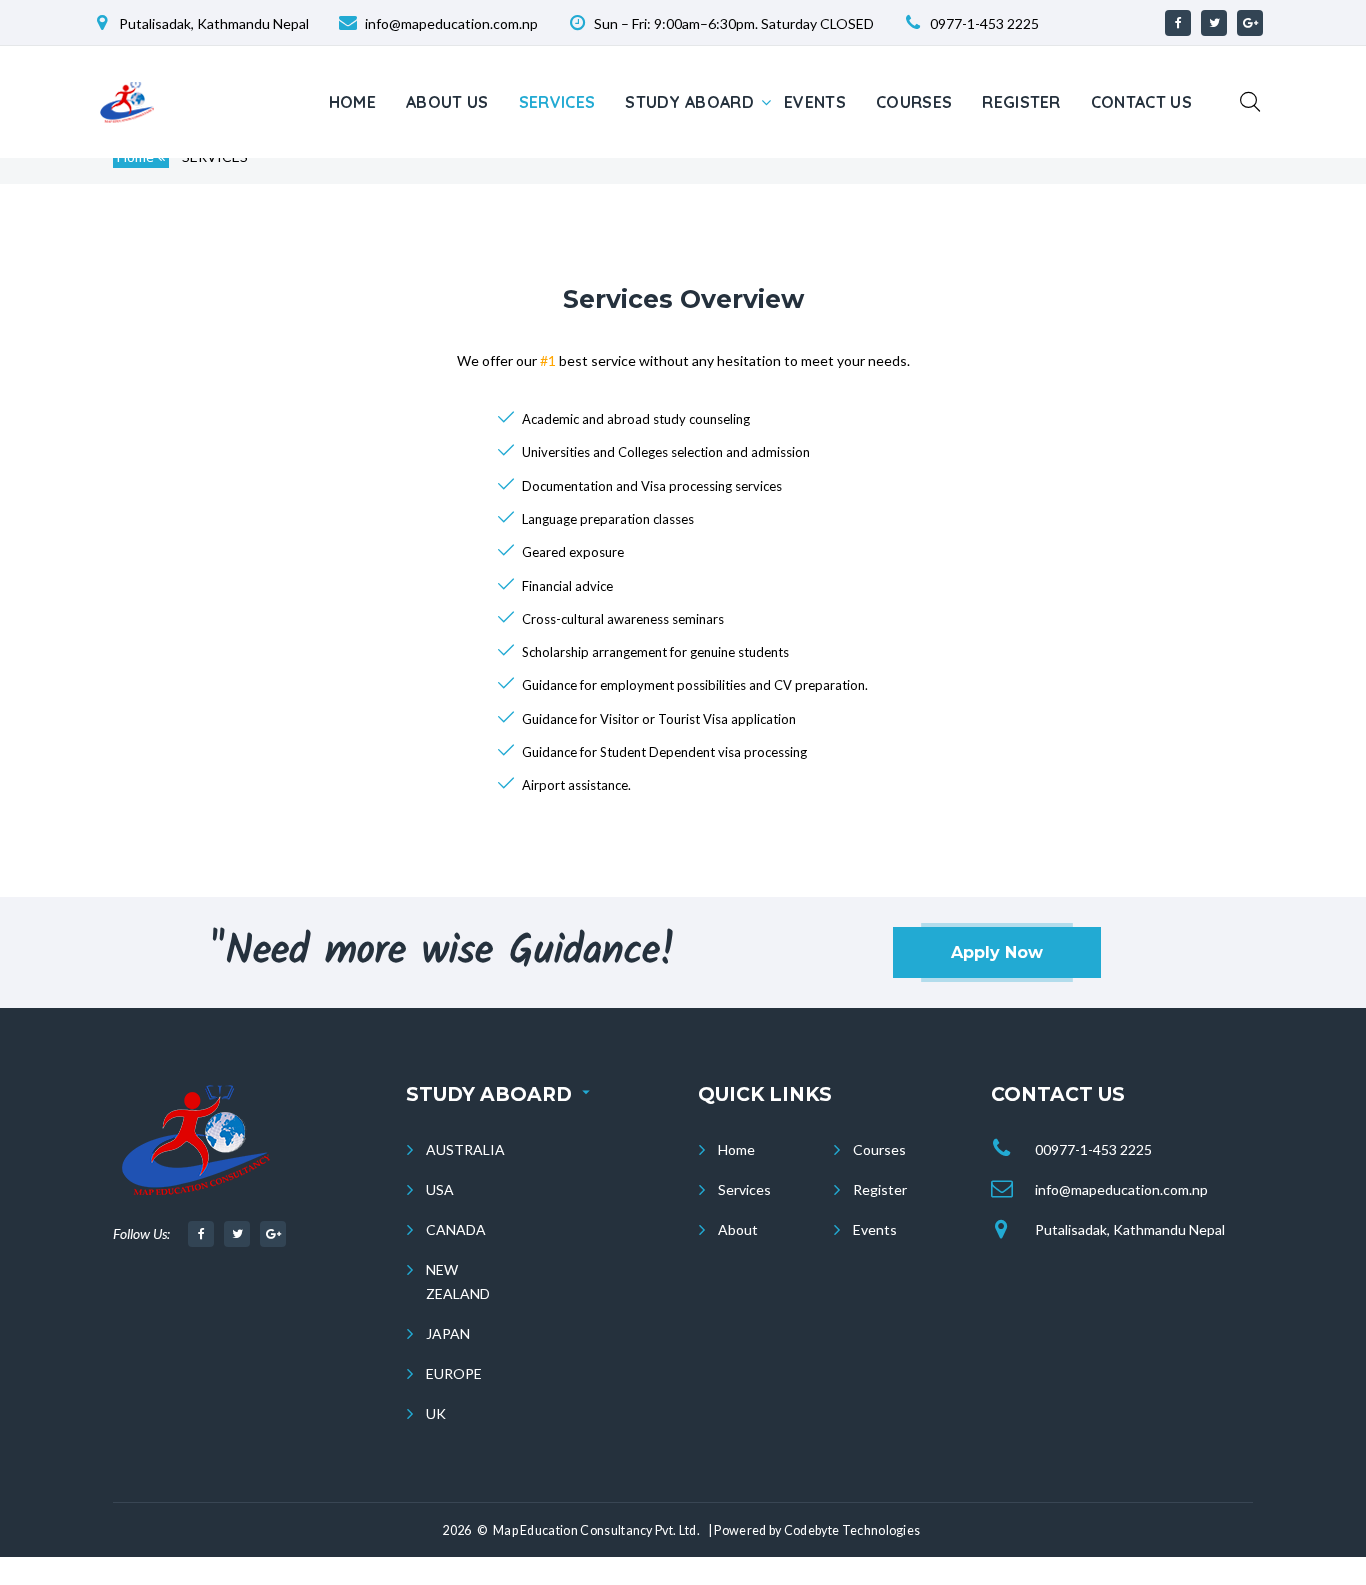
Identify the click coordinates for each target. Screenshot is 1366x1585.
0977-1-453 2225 (984, 23)
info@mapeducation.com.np (1121, 1189)
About (738, 1229)
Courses (914, 102)
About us (447, 102)
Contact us (1141, 102)
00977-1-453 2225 (1093, 1149)
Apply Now (997, 952)
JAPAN (448, 1333)
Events (815, 102)
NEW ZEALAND (458, 1281)
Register (1021, 102)
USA (440, 1189)
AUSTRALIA (465, 1149)
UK (436, 1413)
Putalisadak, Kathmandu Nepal (1130, 1229)
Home (352, 102)
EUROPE (454, 1373)
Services (557, 102)
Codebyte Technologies (852, 1530)
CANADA (456, 1229)
